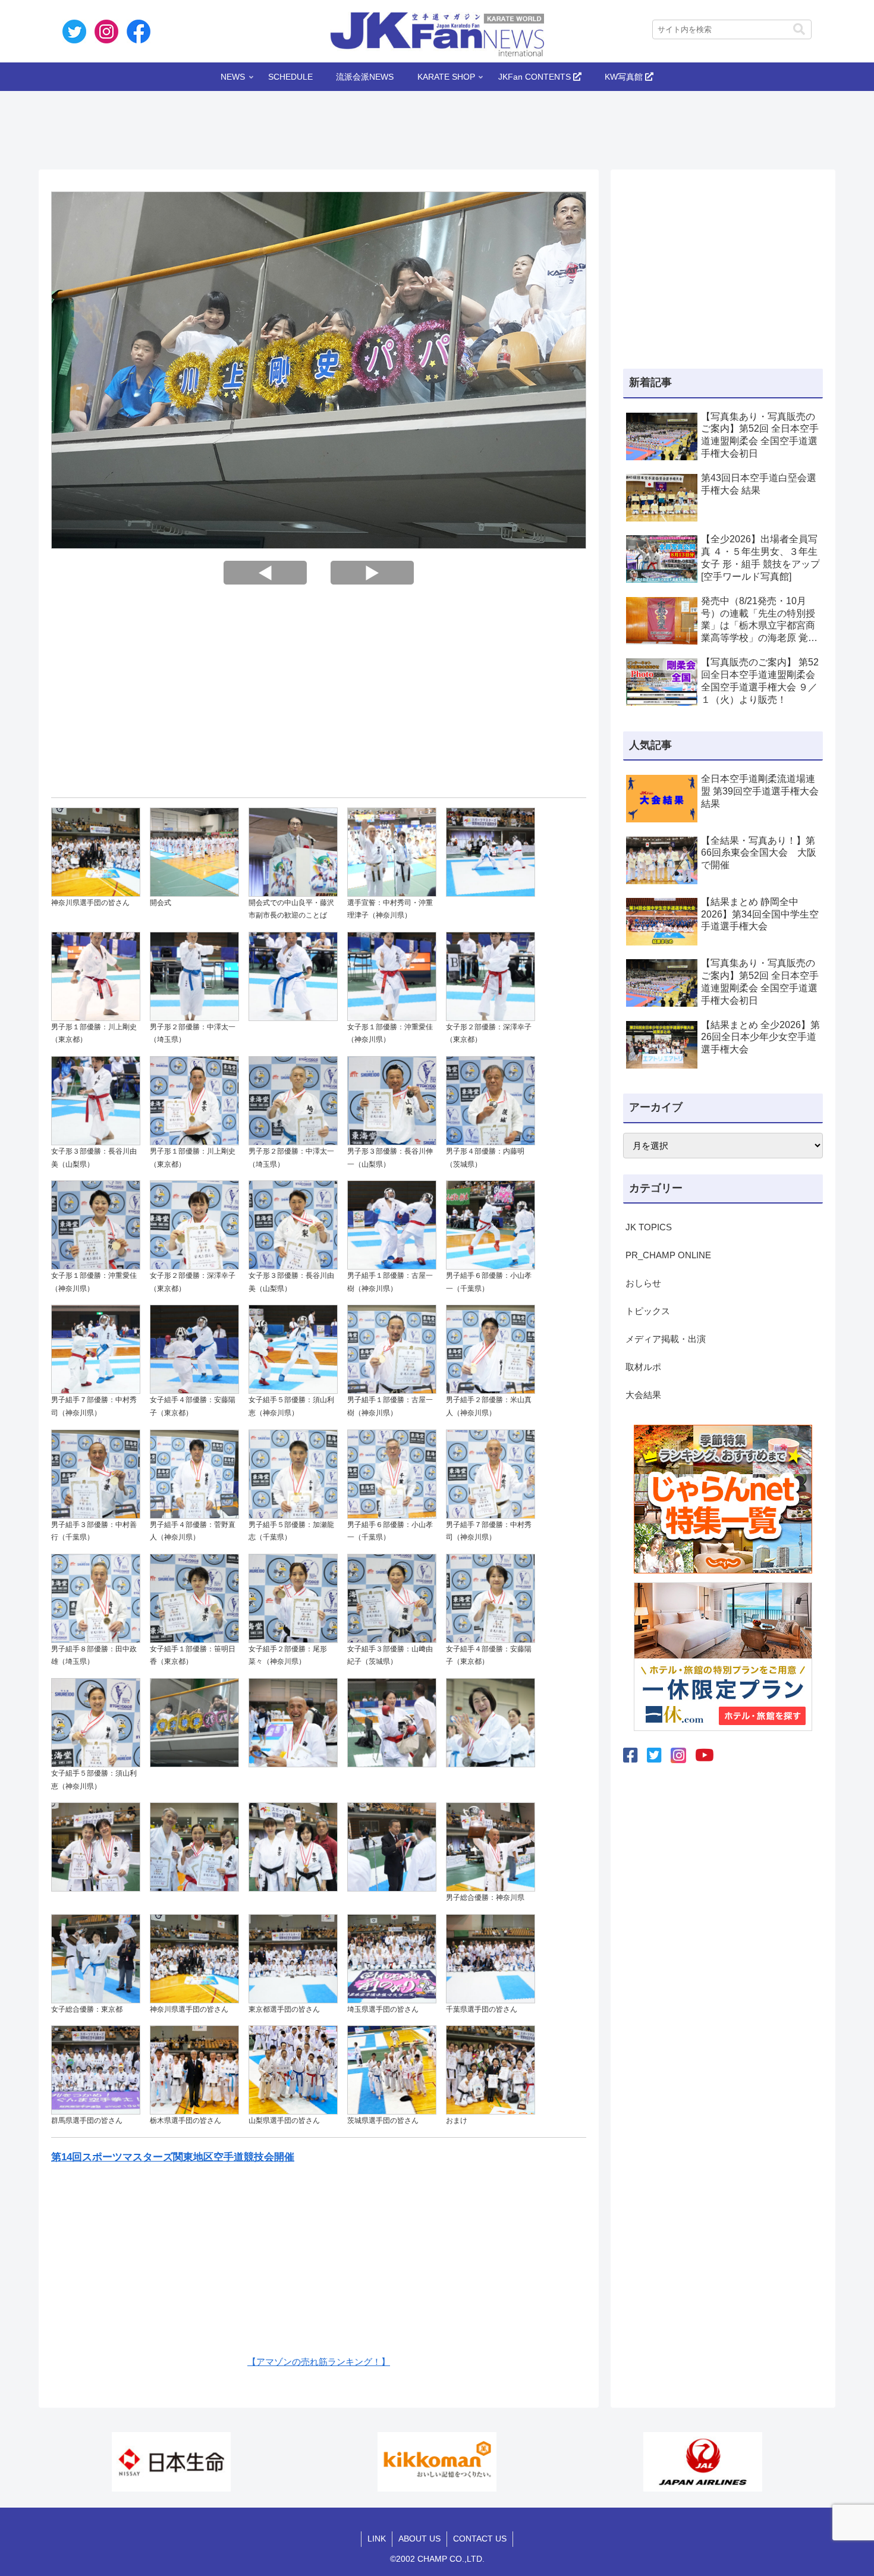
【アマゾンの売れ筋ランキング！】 (319, 2362)
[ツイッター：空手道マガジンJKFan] (654, 1756)
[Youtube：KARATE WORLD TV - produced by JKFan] (705, 1756)
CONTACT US (480, 2539)
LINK (377, 2539)
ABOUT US (419, 2539)
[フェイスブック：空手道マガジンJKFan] (631, 1756)
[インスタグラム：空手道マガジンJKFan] (678, 1755)
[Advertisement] (437, 127)
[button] (799, 29)
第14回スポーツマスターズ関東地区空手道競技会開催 (173, 2157)
